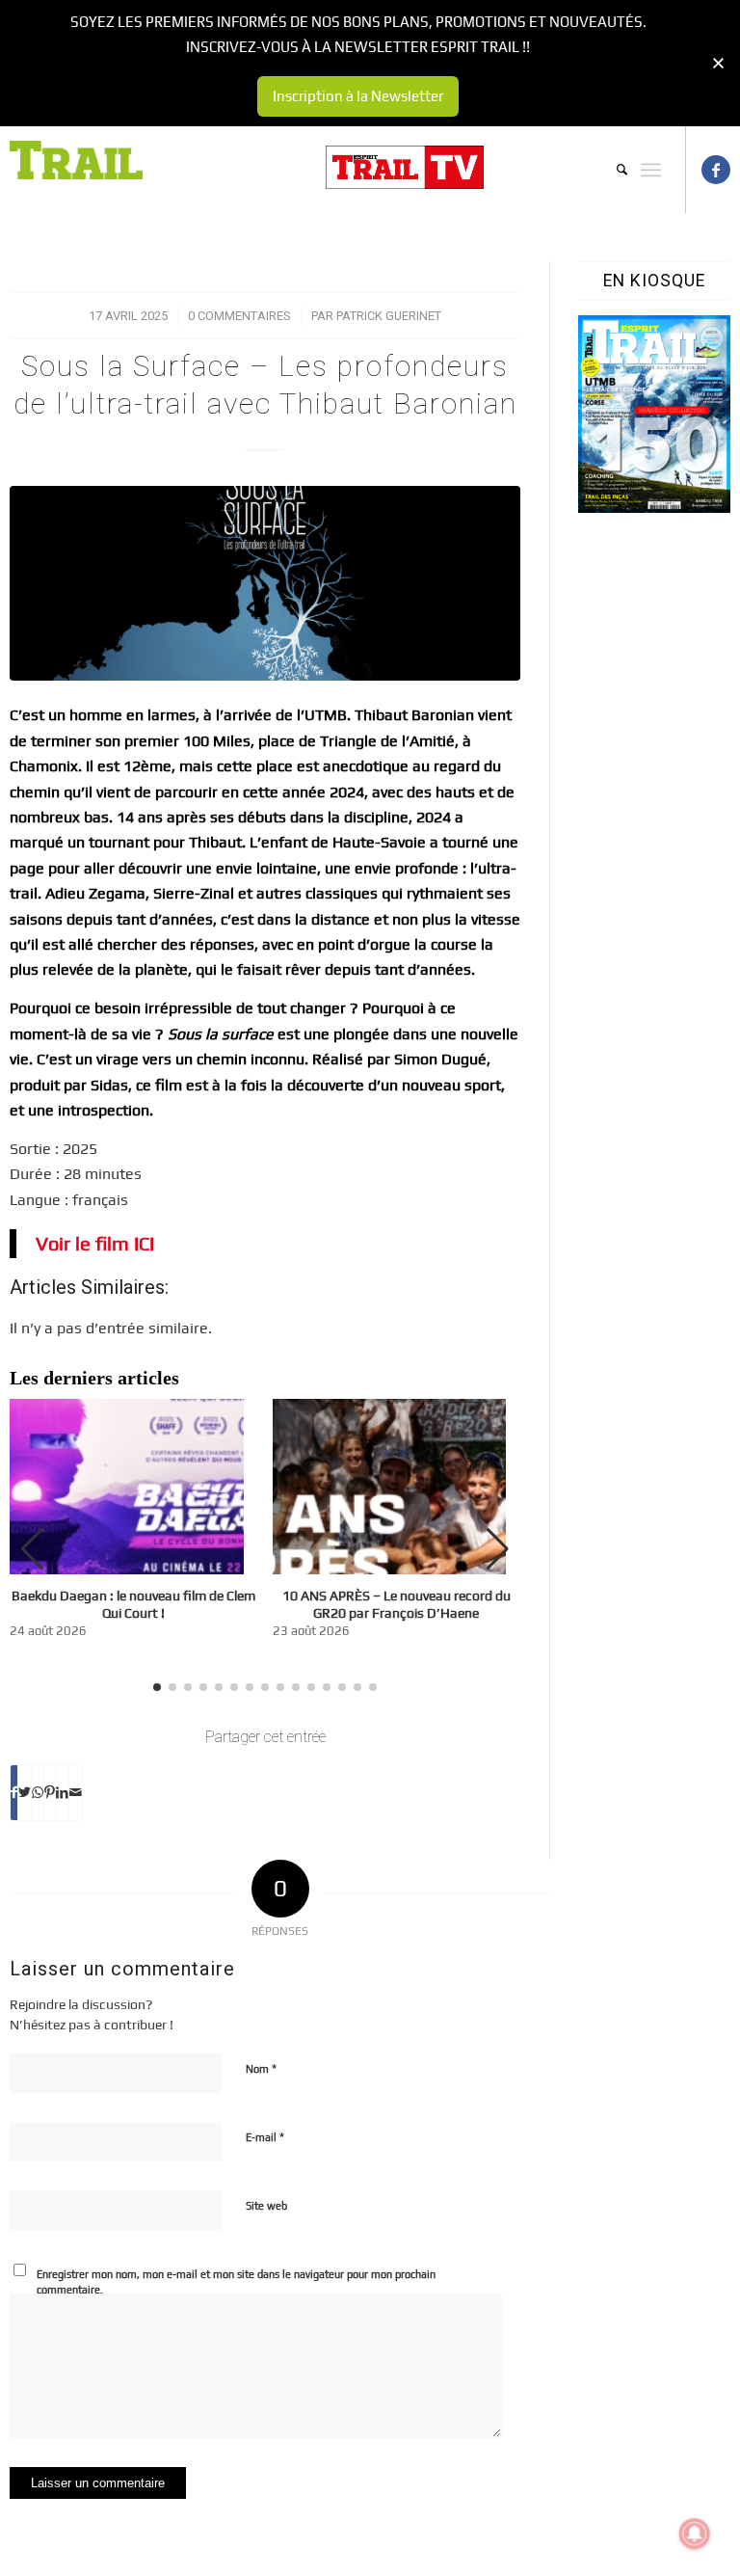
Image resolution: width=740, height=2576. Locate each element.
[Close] (718, 63)
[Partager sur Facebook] (14, 1792)
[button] (498, 1549)
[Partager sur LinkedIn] (62, 1792)
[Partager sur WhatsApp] (38, 1792)
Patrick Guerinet (389, 316)
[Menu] (651, 170)
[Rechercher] (612, 170)
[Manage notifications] (695, 2534)
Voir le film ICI (95, 1243)
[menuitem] (612, 170)
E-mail (265, 2137)
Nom (261, 2068)
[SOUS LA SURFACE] (265, 583)
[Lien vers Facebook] (716, 170)
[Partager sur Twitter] (25, 1792)
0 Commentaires (239, 316)
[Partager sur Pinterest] (50, 1792)
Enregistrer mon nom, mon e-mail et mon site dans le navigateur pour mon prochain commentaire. (236, 2282)
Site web (266, 2206)
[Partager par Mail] (76, 1792)
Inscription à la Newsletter (358, 96)
